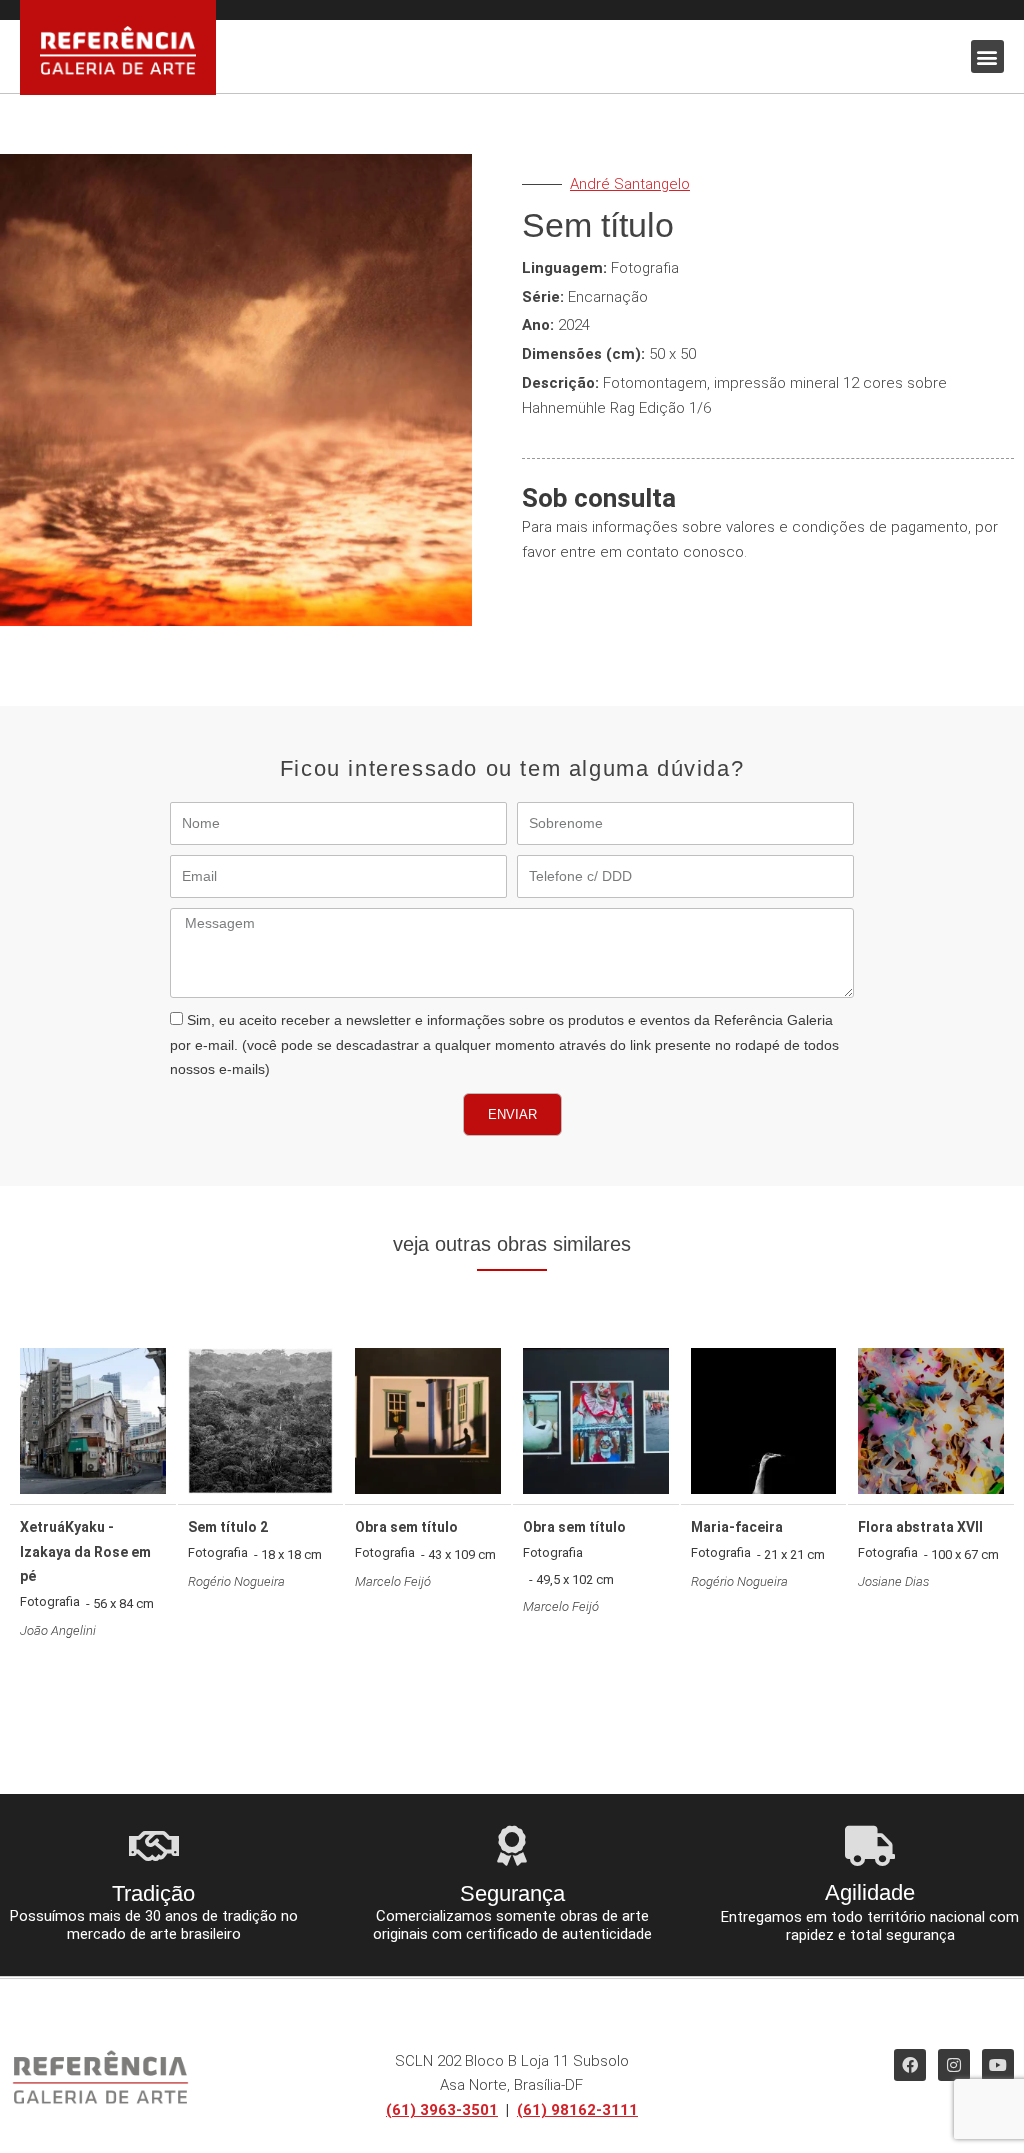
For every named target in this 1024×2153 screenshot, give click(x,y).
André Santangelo (630, 184)
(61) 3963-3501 (442, 2110)
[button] (987, 56)
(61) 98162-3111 (577, 2110)
